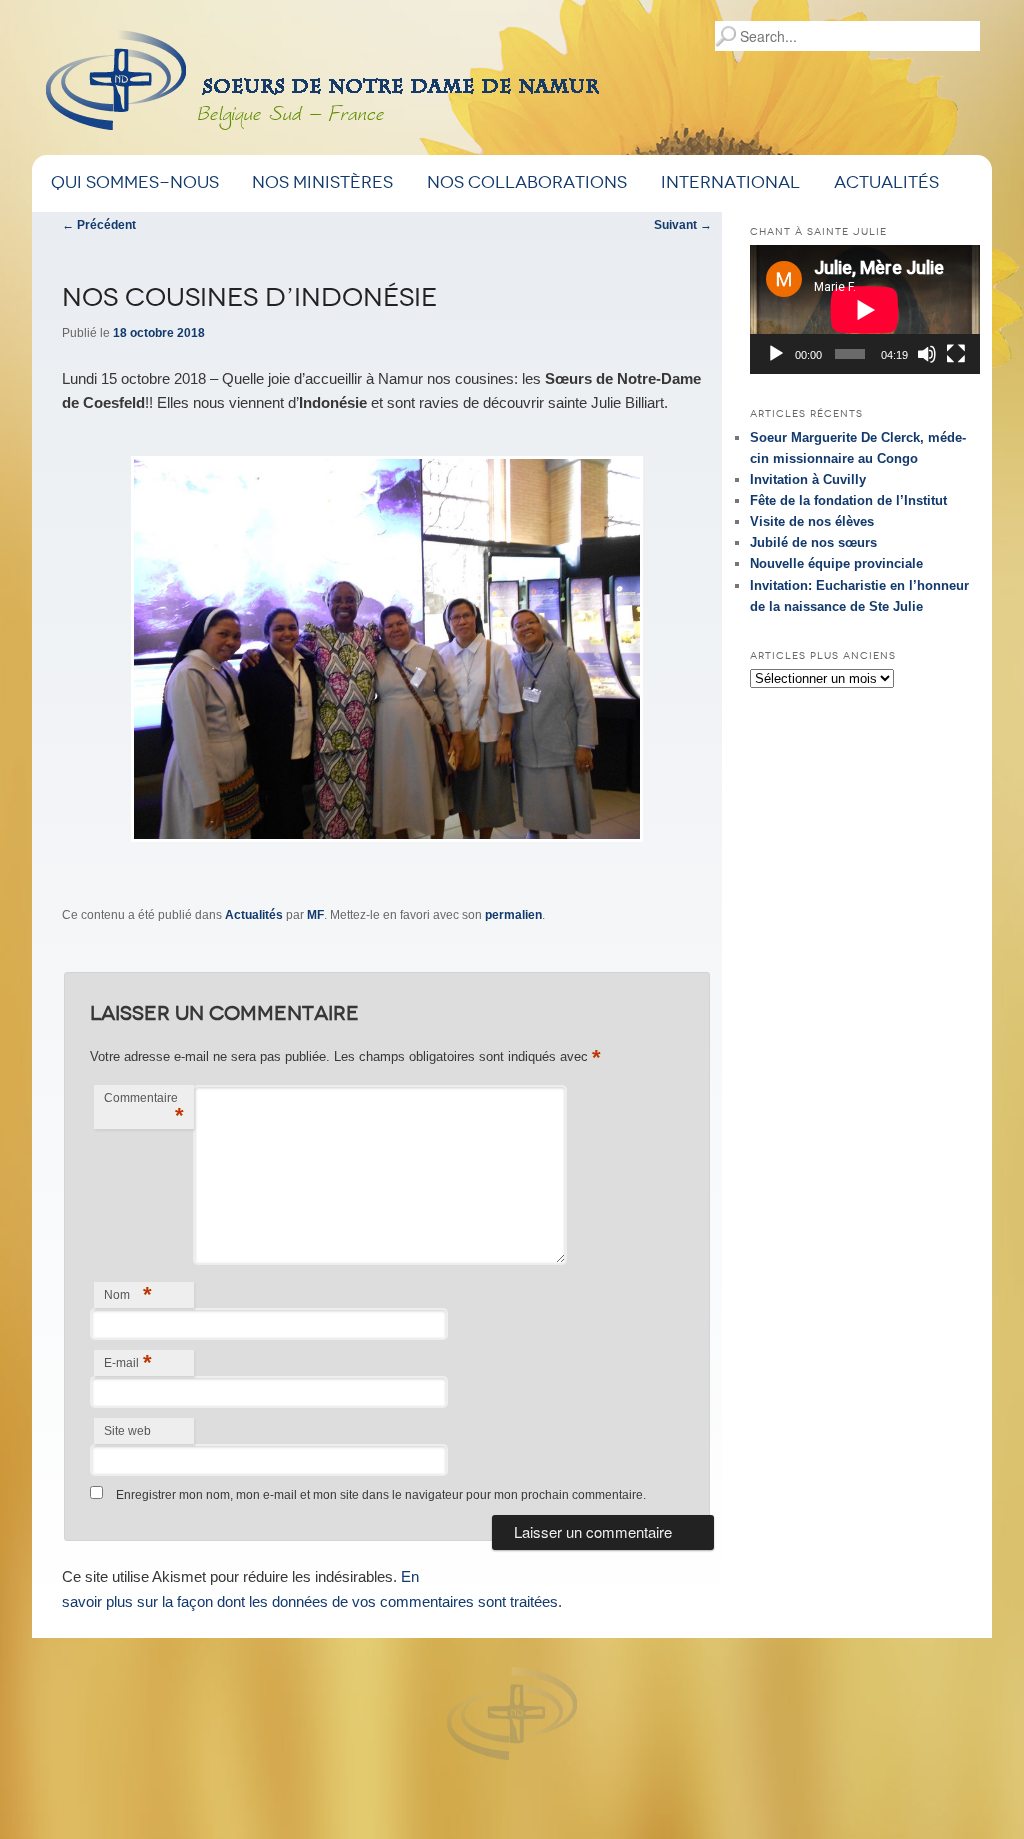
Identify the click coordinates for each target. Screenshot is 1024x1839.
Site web (127, 1431)
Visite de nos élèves (812, 521)
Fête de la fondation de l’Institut (848, 500)
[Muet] (927, 354)
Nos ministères (322, 182)
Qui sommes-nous (135, 182)
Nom (128, 1294)
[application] (865, 309)
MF (315, 915)
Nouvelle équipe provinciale (836, 563)
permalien (513, 915)
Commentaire (144, 1109)
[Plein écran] (956, 354)
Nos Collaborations (527, 182)
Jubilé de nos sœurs (813, 542)
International (730, 182)
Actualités (886, 182)
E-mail (128, 1362)
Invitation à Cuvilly (808, 479)
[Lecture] (776, 354)
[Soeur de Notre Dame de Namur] (425, 87)
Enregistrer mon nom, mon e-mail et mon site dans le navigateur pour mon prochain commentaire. (381, 1495)
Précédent (99, 225)
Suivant (683, 225)
